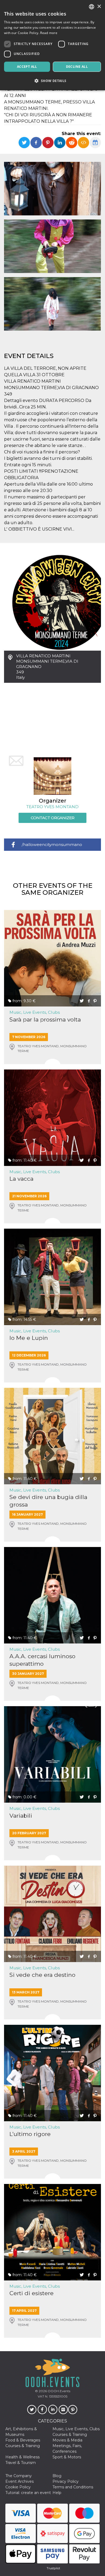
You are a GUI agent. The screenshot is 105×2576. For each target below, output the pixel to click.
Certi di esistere (31, 2293)
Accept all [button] (27, 67)
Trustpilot (53, 2568)
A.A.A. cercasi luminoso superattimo (42, 1660)
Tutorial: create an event (28, 2493)
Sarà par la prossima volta (45, 1019)
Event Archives (20, 2481)
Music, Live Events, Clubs (35, 1012)
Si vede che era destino (42, 1975)
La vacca (21, 1179)
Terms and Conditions (73, 2487)
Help (57, 2493)
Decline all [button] (77, 67)
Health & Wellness (22, 2457)
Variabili (21, 1816)
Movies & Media (67, 2440)
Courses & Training (70, 2435)
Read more (49, 33)
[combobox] (92, 7)
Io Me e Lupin (29, 1338)
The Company (19, 2476)
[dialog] (52, 45)
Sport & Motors (67, 2457)
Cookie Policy (18, 2487)
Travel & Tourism (21, 2463)
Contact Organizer (52, 818)
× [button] (99, 7)
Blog (57, 2476)
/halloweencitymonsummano (52, 845)
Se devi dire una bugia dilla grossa (48, 1501)
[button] (52, 81)
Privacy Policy (66, 2481)
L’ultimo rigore (30, 2134)
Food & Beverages (23, 2440)
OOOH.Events (59, 2391)
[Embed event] (83, 143)
